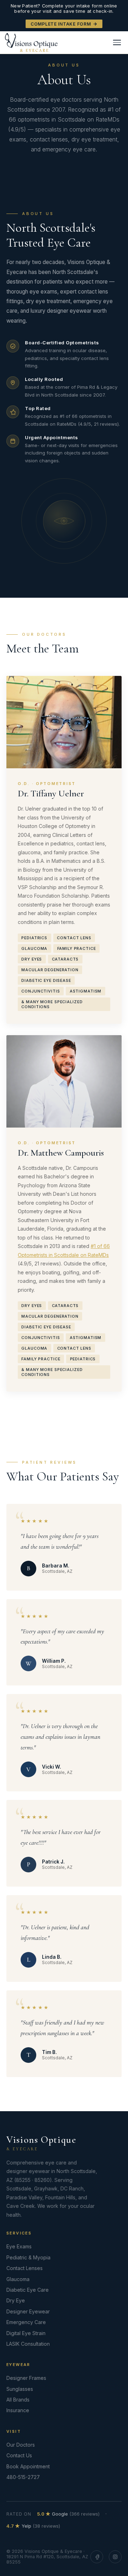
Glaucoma (18, 2279)
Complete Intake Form (61, 24)
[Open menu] (117, 42)
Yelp (33, 2526)
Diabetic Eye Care (28, 2290)
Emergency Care (26, 2322)
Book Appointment (28, 2466)
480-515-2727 (23, 2477)
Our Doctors (21, 2445)
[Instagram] (115, 2557)
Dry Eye (16, 2300)
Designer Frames (26, 2378)
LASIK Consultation (28, 2344)
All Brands (18, 2400)
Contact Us (19, 2455)
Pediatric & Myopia (28, 2257)
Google (68, 2514)
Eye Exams (19, 2246)
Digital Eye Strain (26, 2333)
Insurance (18, 2410)
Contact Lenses (25, 2268)
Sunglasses (20, 2389)
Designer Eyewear (28, 2311)
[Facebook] (97, 2557)
